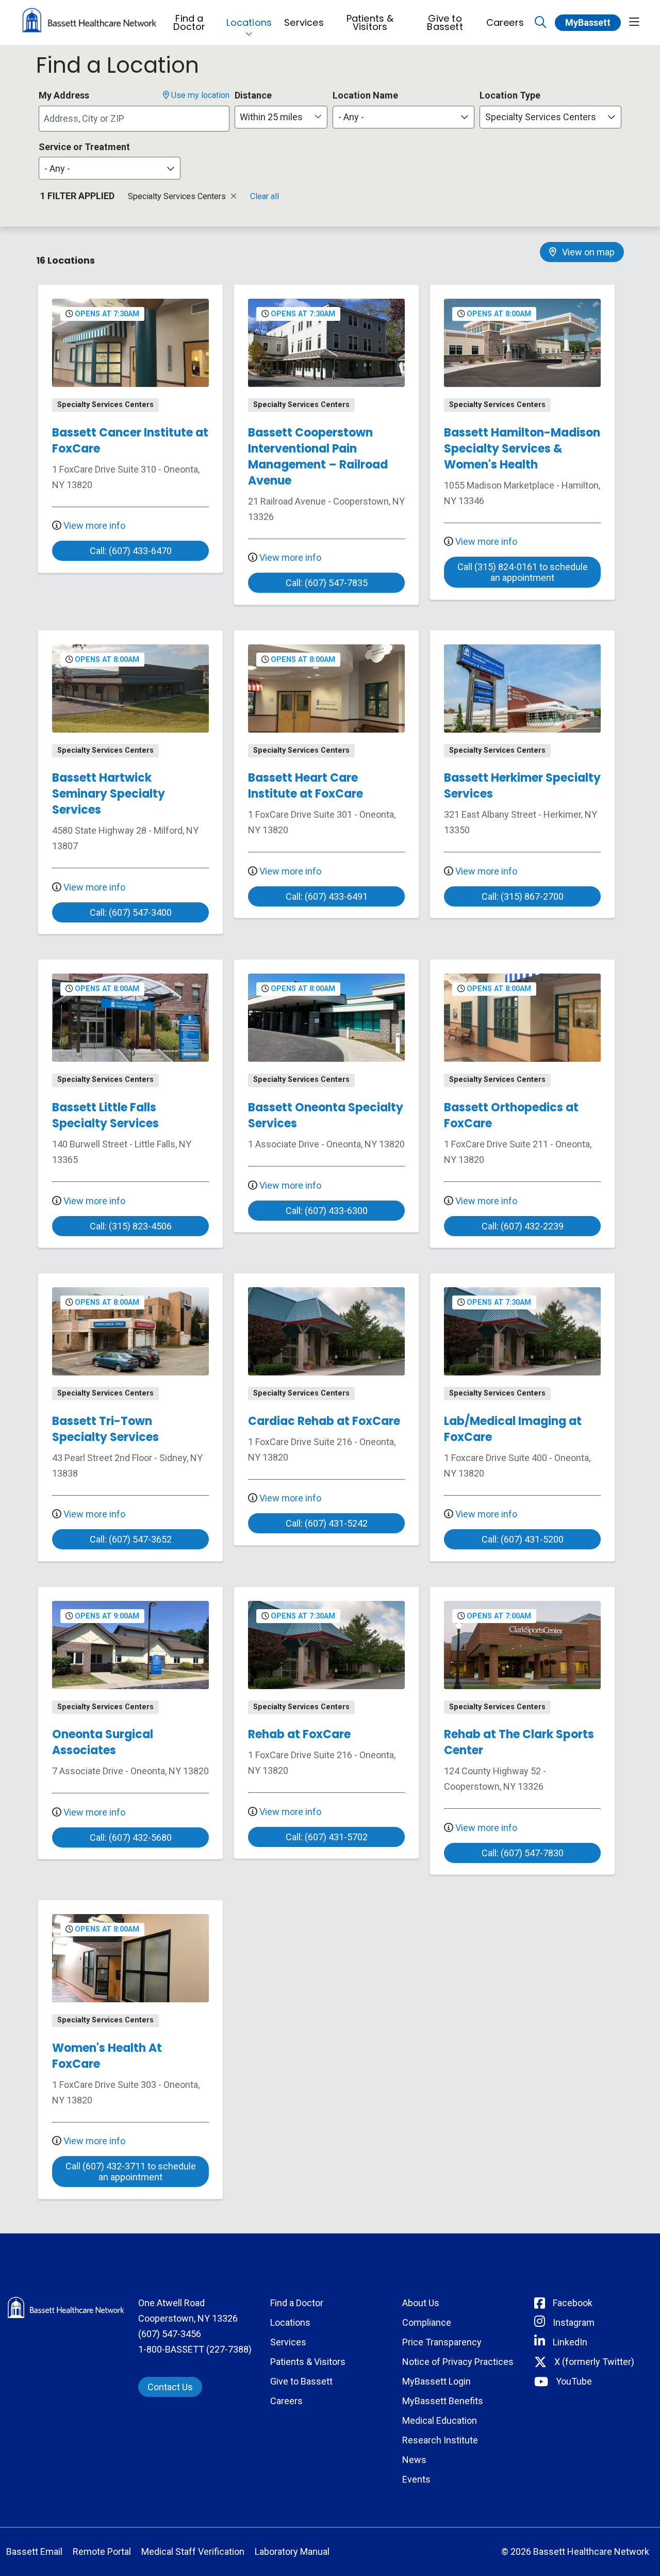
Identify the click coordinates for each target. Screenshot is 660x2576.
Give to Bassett (445, 22)
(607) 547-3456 (170, 2334)
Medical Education (440, 2420)
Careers (505, 22)
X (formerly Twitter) (594, 2362)
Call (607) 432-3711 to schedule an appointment (131, 2172)
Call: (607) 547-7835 (327, 583)
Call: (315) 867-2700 (523, 896)
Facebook (573, 2303)
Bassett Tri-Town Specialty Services (105, 1429)
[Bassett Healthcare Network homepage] (89, 22)
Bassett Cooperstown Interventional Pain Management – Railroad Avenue (318, 457)
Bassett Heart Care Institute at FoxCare (306, 786)
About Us (421, 2303)
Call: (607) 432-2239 (523, 1226)
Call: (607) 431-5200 (523, 1539)
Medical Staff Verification (193, 2551)
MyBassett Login (436, 2381)
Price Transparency (442, 2342)
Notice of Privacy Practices (458, 2362)
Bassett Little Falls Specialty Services (105, 1115)
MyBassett (588, 22)
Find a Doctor (189, 22)
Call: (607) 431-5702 (327, 1837)
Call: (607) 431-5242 (327, 1523)
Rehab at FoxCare (299, 1734)
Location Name (365, 95)
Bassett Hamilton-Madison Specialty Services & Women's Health (522, 449)
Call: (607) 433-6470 (131, 551)
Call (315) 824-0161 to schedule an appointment (523, 572)
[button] (634, 22)
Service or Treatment (84, 147)
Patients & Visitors (370, 22)
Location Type (510, 95)
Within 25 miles (271, 117)
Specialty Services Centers (178, 196)
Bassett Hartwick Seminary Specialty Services (109, 794)
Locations (249, 22)
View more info (93, 525)
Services (304, 22)
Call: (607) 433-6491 (327, 896)
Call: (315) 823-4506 (131, 1226)
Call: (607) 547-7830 (523, 1853)
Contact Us (170, 2387)
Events (416, 2479)
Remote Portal (102, 2551)
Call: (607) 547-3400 (131, 912)
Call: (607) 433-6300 (327, 1211)
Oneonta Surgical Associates (103, 1742)
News (414, 2460)
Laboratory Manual (292, 2551)
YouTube (574, 2381)
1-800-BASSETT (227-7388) (195, 2349)
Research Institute (440, 2440)
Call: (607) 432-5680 (131, 1837)
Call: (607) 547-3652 (131, 1539)
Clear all (265, 196)
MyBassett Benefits (443, 2401)
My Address (64, 95)
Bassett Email (34, 2551)
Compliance (427, 2322)
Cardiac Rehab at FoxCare (324, 1421)
